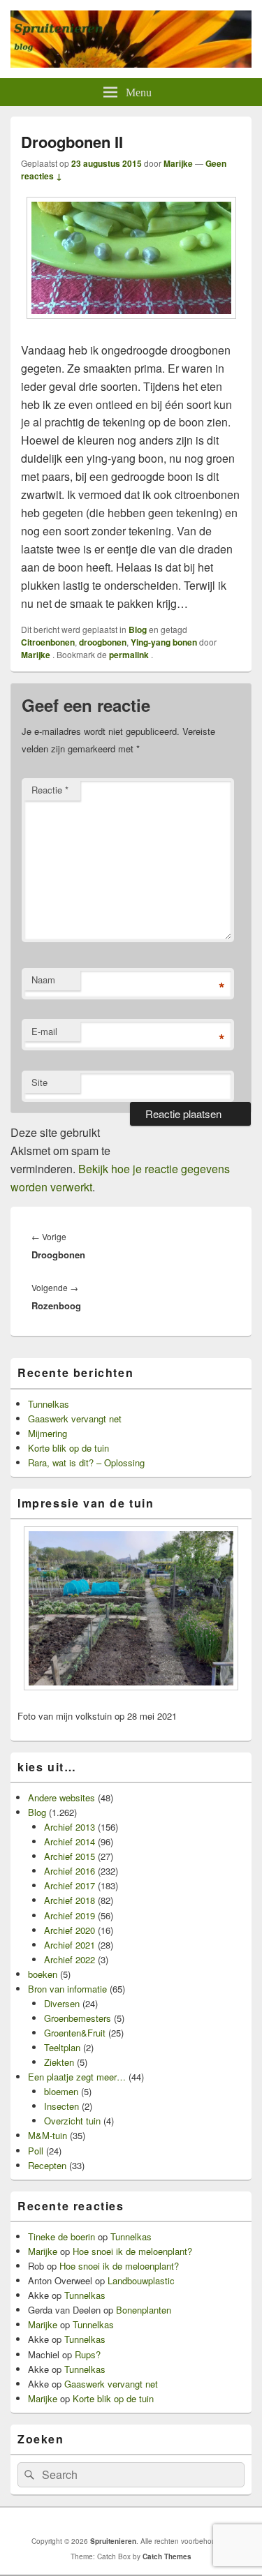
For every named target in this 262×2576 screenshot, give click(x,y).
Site (39, 1082)
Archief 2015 (70, 1856)
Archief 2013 (70, 1827)
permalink (130, 655)
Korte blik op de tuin (68, 1448)
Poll (36, 2151)
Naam (43, 980)
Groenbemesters (78, 2018)
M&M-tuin (48, 2135)
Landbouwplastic (141, 2280)
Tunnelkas (49, 1404)
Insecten (61, 2106)
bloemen (61, 2091)
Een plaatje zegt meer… (77, 2077)
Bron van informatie (67, 1989)
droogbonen (103, 642)
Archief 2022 (70, 1959)
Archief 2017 (70, 1885)
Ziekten (59, 2062)
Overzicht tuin (72, 2121)
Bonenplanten (144, 2310)
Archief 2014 (70, 1841)
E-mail (44, 1031)
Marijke (178, 163)
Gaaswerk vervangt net (75, 1419)
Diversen (62, 2003)
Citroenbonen (48, 642)
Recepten (47, 2165)
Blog (138, 630)
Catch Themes (167, 2556)
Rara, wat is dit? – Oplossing (86, 1462)
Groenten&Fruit (75, 2033)
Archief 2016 (70, 1871)
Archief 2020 (70, 1930)
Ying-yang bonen (164, 642)
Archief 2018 (70, 1900)
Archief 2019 (70, 1915)
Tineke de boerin (61, 2236)
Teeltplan (62, 2047)
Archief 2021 (70, 1945)
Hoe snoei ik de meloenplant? (132, 2251)
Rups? (88, 2354)
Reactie (50, 790)
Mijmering (48, 1433)
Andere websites (61, 1797)
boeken (43, 1974)
